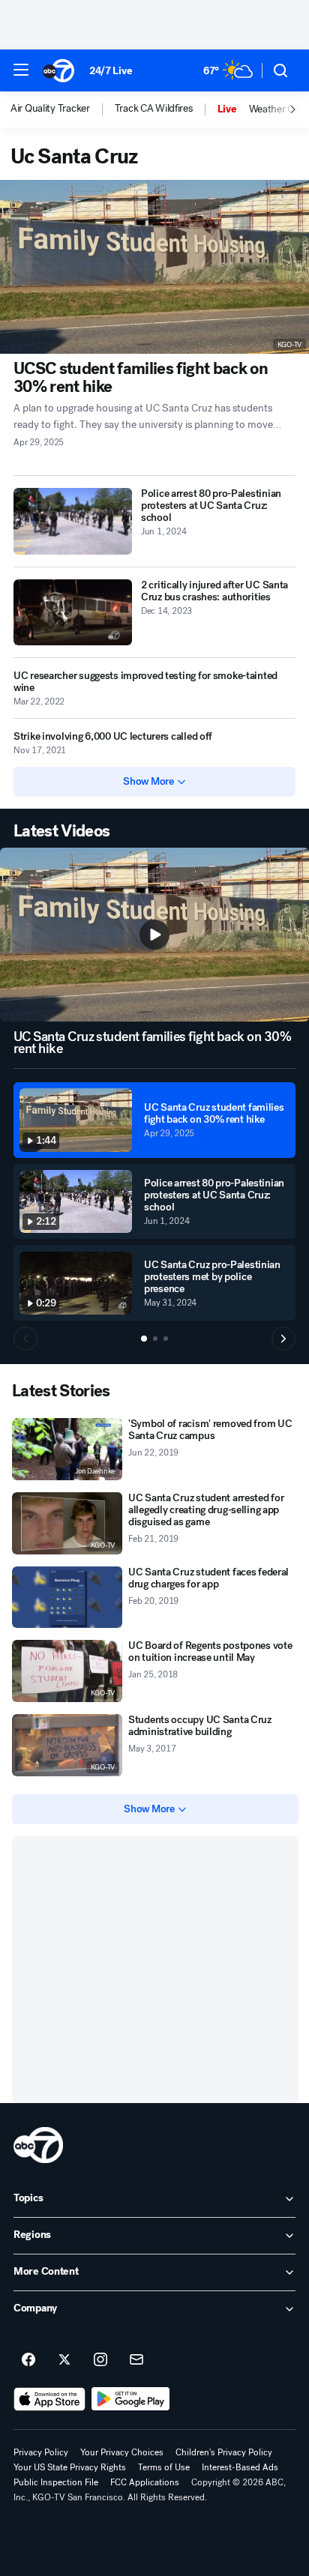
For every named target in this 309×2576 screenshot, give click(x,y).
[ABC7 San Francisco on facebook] (28, 2360)
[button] (21, 70)
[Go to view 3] (166, 1339)
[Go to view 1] (144, 1339)
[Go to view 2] (155, 1339)
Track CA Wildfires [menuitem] (154, 109)
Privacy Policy (41, 2452)
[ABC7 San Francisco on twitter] (64, 2360)
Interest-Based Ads (240, 2467)
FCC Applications (145, 2482)
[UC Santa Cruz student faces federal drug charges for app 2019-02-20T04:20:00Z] (67, 1598)
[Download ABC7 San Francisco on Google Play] (131, 2399)
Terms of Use (164, 2467)
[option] (63, 109)
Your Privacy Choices (122, 2452)
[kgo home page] (38, 2145)
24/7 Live (111, 71)
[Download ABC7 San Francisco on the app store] (49, 2399)
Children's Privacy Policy (224, 2452)
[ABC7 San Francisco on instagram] (100, 2360)
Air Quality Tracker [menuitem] (50, 109)
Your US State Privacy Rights (70, 2467)
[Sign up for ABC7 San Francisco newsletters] (136, 2360)
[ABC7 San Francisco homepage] (58, 70)
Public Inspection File (56, 2482)
